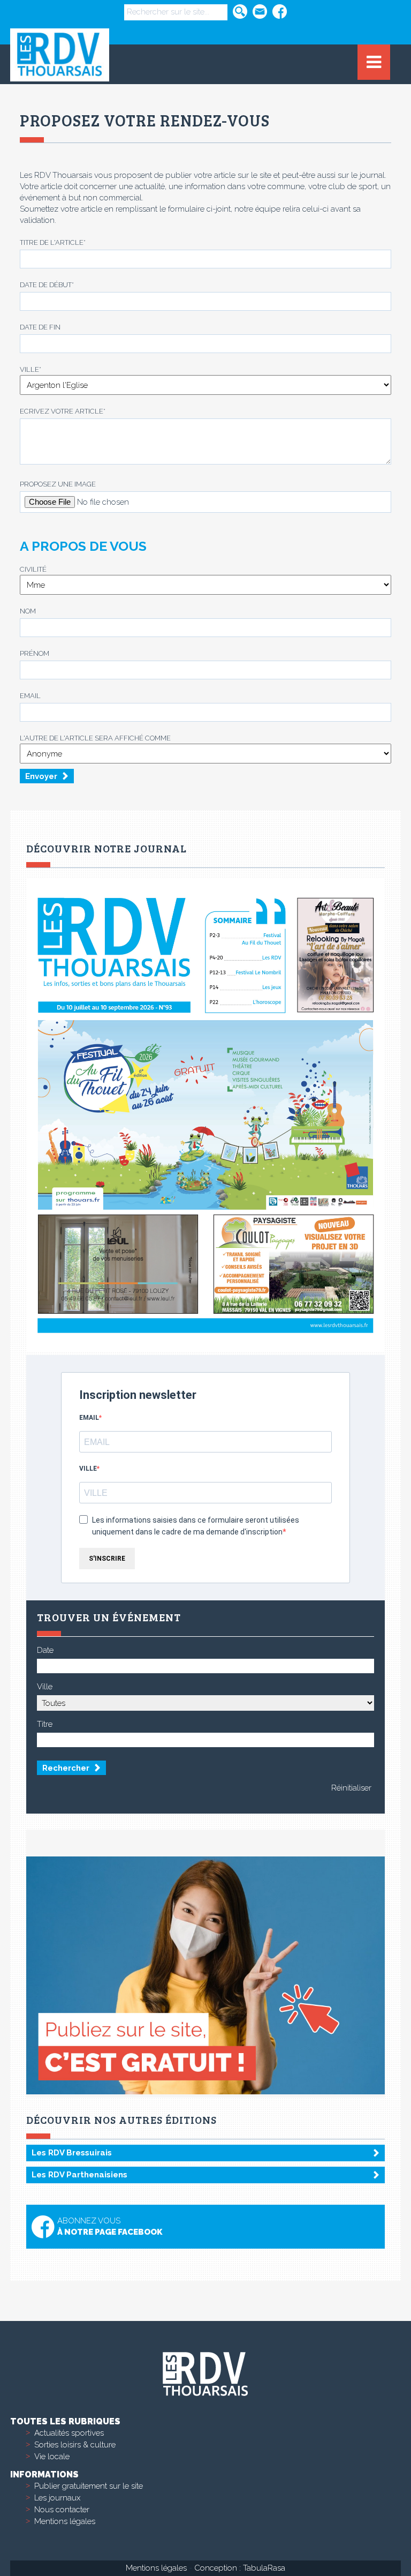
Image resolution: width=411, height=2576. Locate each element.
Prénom (35, 653)
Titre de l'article (53, 242)
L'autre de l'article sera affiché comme (95, 738)
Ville (31, 369)
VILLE (88, 1469)
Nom (28, 611)
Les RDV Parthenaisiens (79, 2175)
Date (45, 1650)
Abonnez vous (110, 2226)
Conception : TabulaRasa (240, 2568)
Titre (45, 1724)
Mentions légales (65, 2521)
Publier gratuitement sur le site (89, 2486)
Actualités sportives (69, 2433)
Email (30, 696)
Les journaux (57, 2498)
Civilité (33, 569)
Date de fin (40, 327)
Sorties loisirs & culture (75, 2445)
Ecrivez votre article (63, 411)
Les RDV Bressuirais (72, 2153)
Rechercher (66, 1768)
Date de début (47, 285)
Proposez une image (58, 484)
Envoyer (41, 776)
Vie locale (52, 2457)
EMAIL (89, 1418)
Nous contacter (62, 2510)
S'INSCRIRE (107, 1559)
